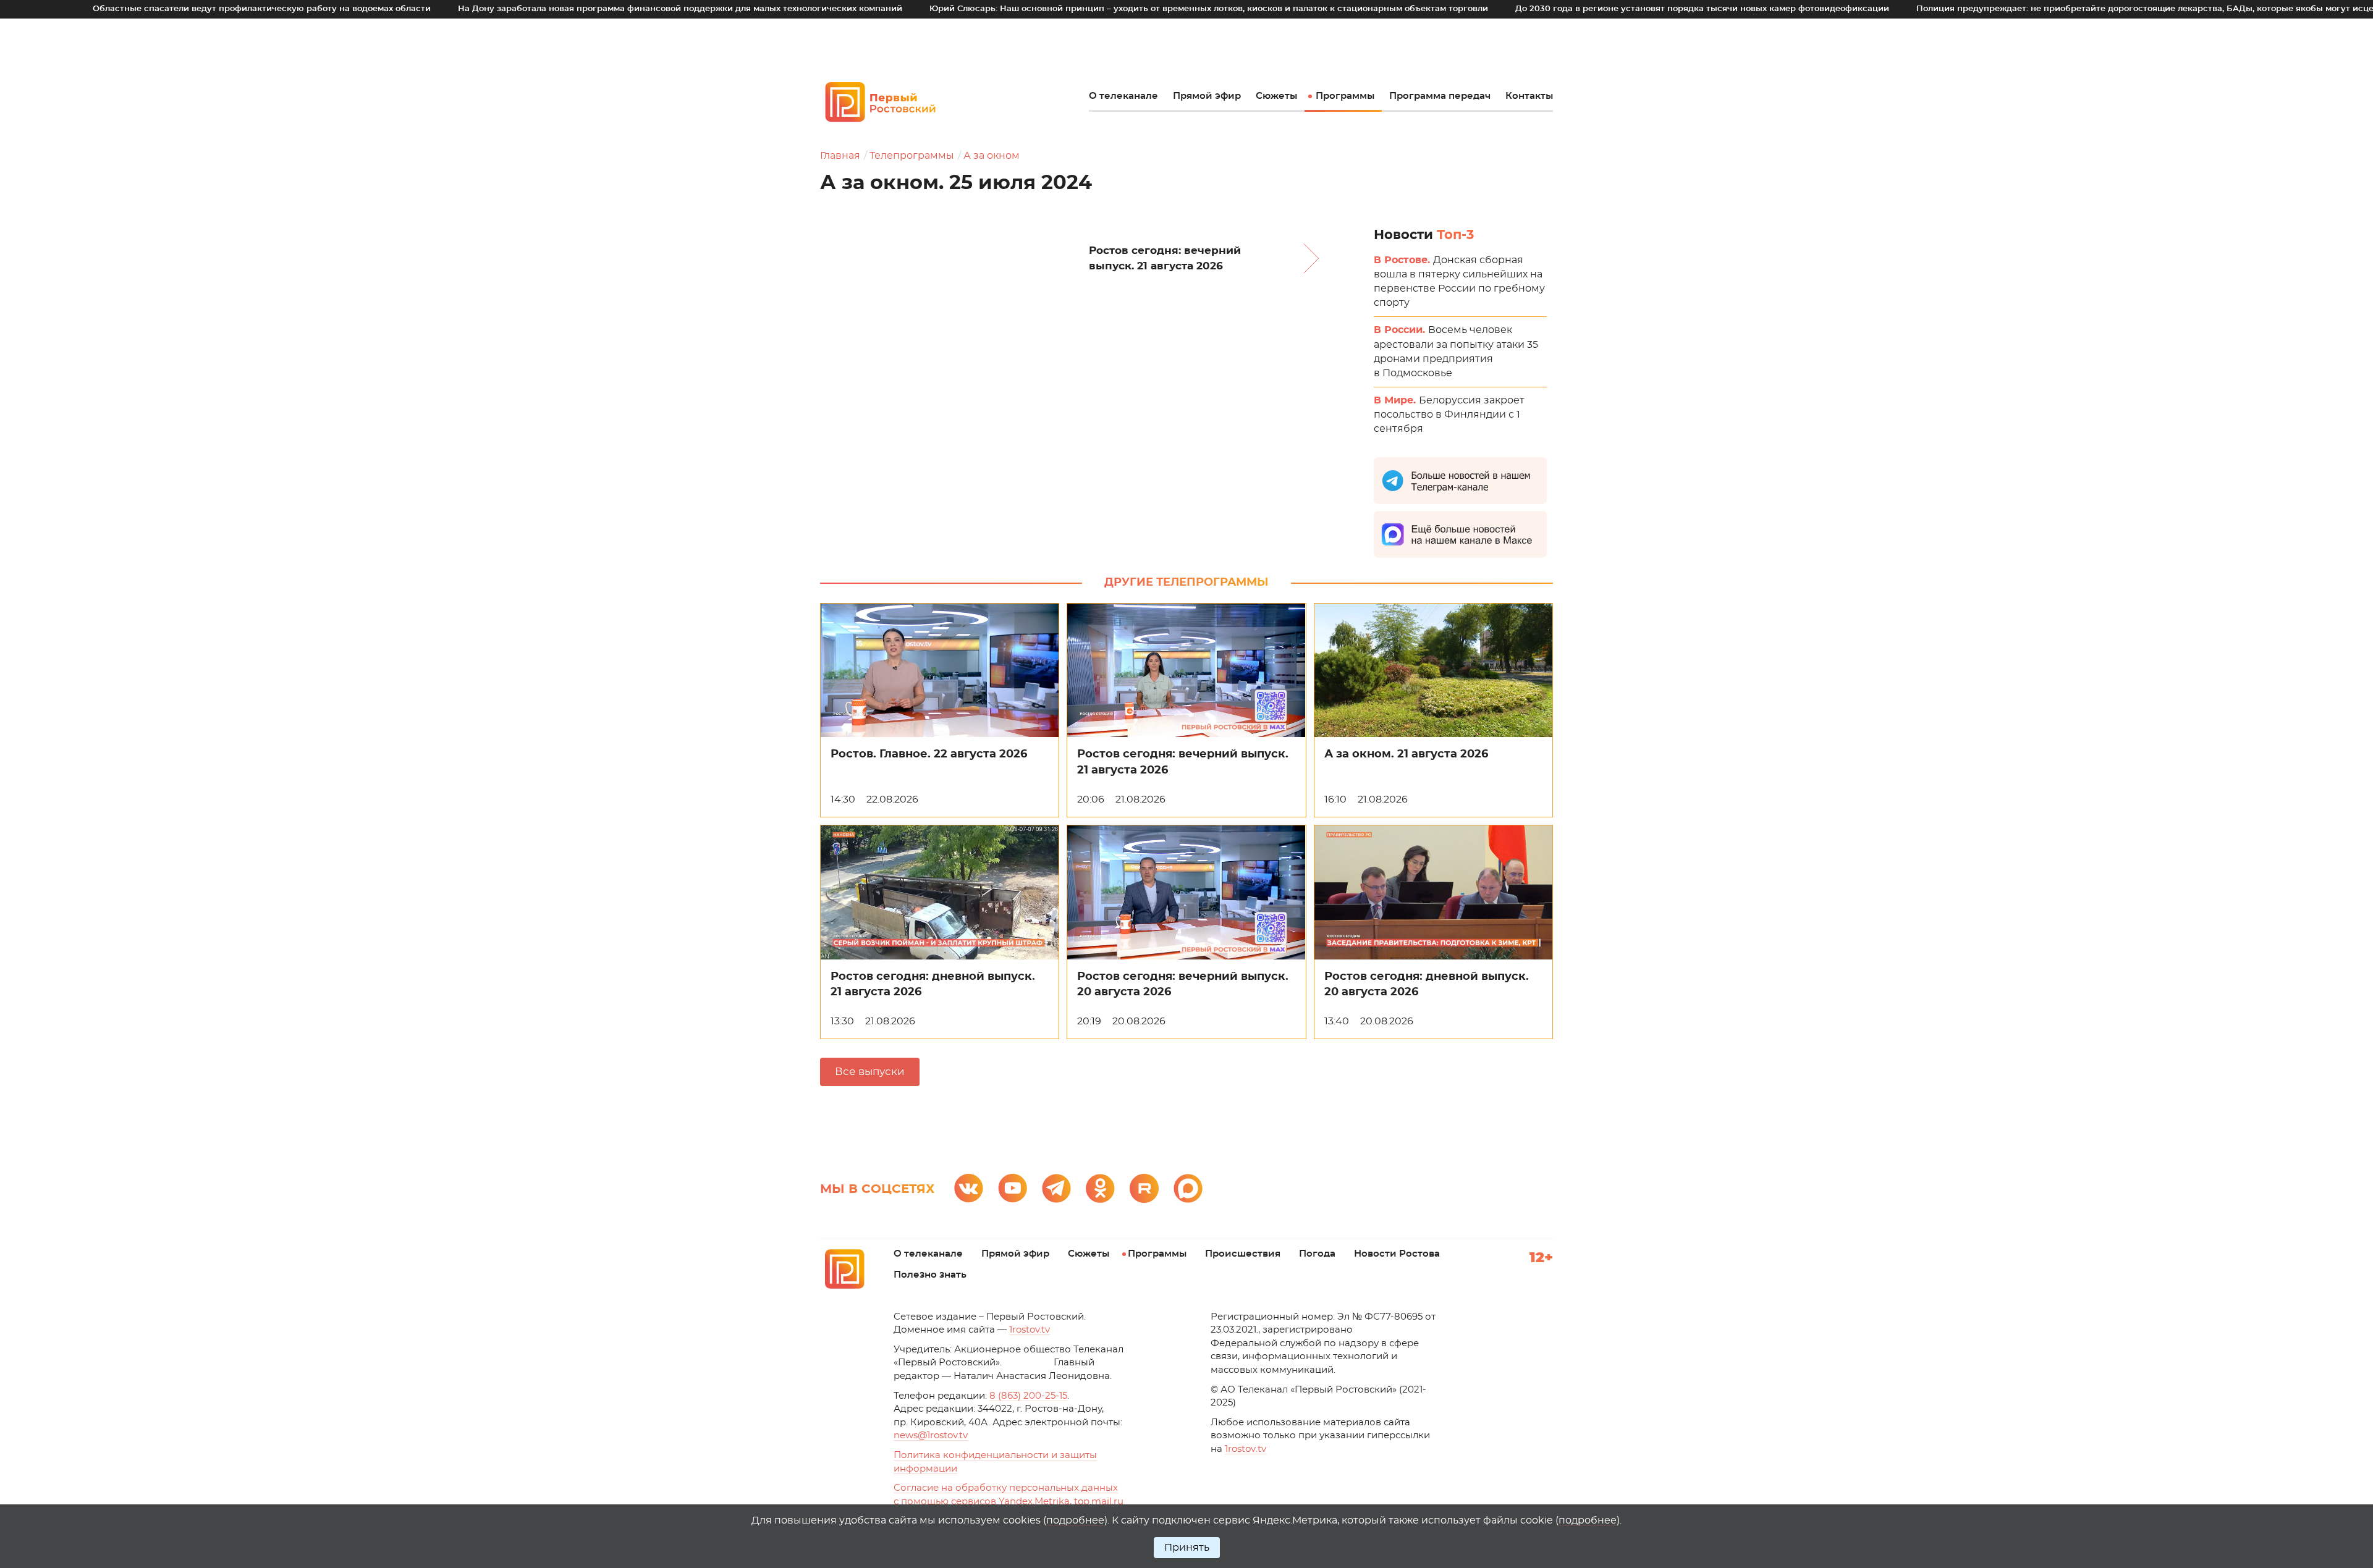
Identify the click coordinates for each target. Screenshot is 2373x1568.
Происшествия (1243, 1254)
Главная (840, 156)
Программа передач (1440, 96)
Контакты (1529, 96)
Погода (1317, 1254)
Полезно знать (930, 1275)
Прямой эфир (1207, 96)
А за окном (992, 156)
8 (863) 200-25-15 (1028, 1396)
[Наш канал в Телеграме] (1056, 1188)
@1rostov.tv (931, 1435)
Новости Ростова (1397, 1254)
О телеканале (1123, 96)
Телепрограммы (912, 156)
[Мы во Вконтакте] (969, 1188)
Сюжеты (1276, 96)
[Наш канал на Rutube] (1144, 1188)
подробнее (1075, 1520)
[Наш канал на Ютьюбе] (1013, 1188)
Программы (1345, 96)
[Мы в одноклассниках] (1100, 1188)
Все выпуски (870, 1072)
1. (1246, 1449)
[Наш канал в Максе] (1188, 1188)
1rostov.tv (1030, 1330)
